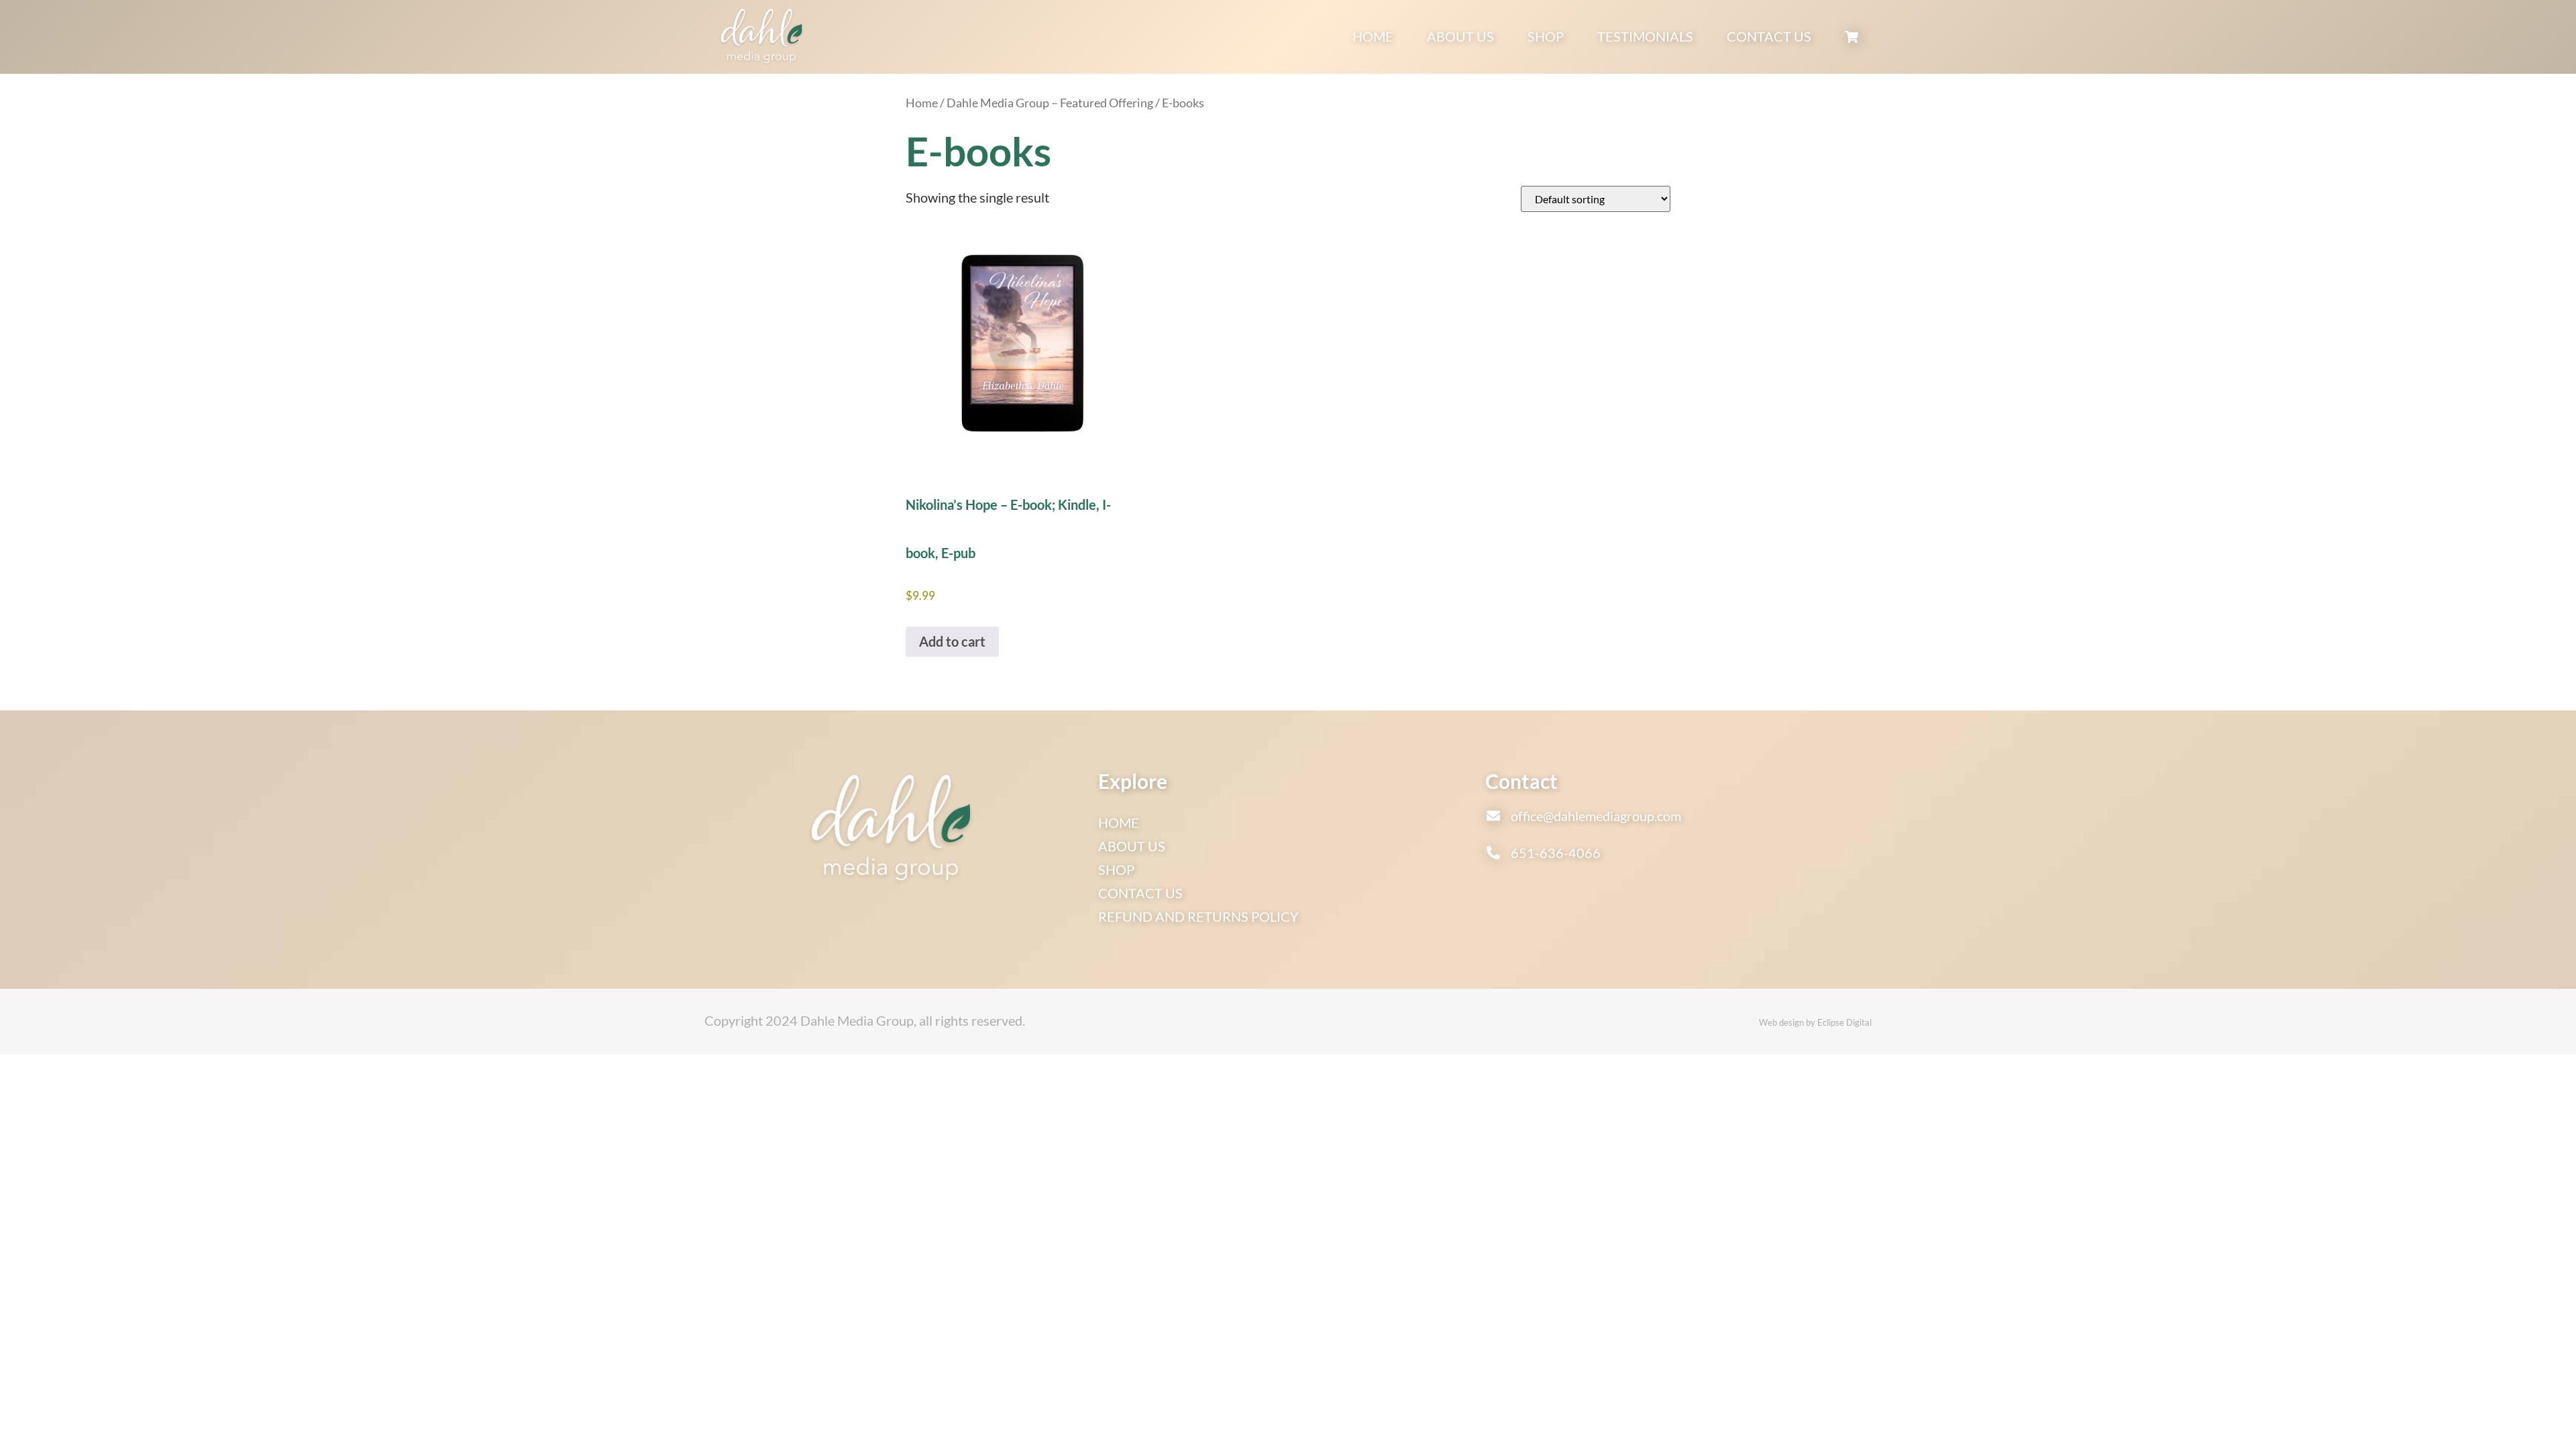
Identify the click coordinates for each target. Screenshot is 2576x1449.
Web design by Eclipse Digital (1815, 1022)
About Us (1460, 36)
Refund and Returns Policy (1198, 916)
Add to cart (952, 641)
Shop (1546, 36)
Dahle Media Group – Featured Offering (1050, 103)
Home (1373, 36)
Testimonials (1645, 36)
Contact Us (1769, 36)
